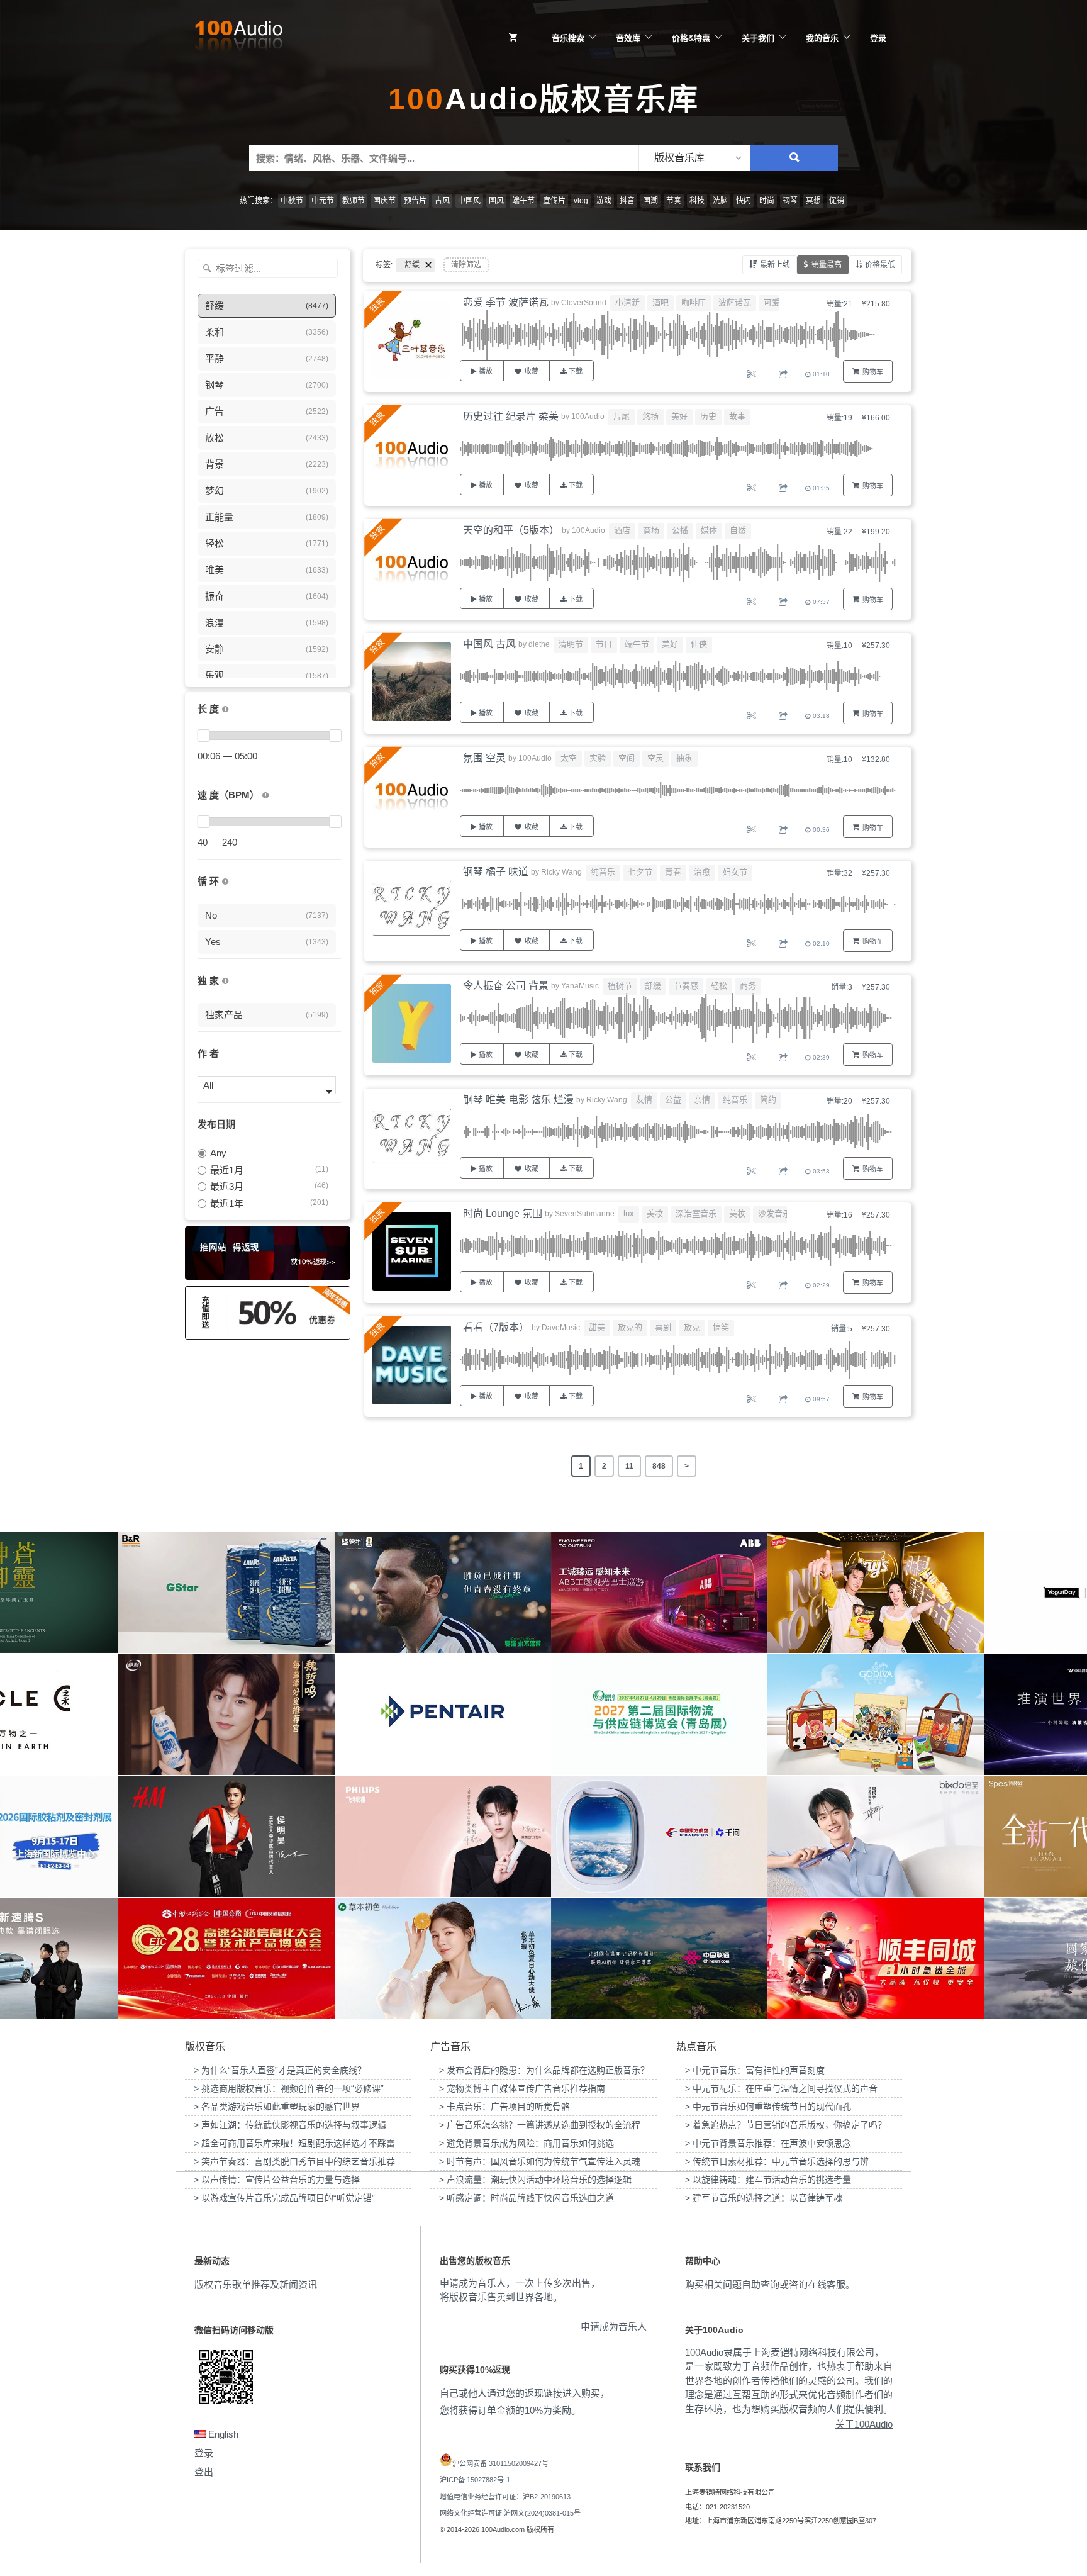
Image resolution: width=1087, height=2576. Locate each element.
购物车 (873, 372)
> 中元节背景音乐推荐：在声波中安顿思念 (768, 2143)
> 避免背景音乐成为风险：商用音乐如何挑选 (527, 2143)
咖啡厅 (694, 302)
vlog (581, 201)
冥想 (813, 201)
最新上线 (775, 265)
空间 (627, 758)
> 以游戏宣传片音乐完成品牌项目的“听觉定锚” (284, 2198)
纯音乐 (603, 872)
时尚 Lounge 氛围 (503, 1213)
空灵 (655, 758)
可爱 (772, 302)
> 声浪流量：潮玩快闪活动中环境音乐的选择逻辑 (535, 2180)
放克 (692, 1327)
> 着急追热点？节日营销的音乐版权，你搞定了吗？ (786, 2125)
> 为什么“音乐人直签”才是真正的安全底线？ (280, 2070)
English (222, 2434)
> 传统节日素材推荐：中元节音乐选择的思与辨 (777, 2161)
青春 (673, 872)
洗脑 (720, 201)
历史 (708, 416)
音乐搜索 (568, 38)
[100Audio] (238, 38)
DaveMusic (561, 1328)
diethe (539, 644)
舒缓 (653, 986)
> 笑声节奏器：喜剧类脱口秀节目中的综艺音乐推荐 (294, 2161)
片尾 (622, 416)
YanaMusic (580, 986)
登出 (204, 2472)
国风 (496, 201)
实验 (598, 758)
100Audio (588, 417)
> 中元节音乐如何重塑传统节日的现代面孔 (768, 2107)
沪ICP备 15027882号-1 (475, 2480)
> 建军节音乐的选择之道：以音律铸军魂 (764, 2198)
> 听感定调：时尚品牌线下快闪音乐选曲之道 (527, 2198)
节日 (604, 644)
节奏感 (686, 986)
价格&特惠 (691, 38)
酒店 (622, 530)
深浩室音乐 (696, 1213)
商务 (748, 986)
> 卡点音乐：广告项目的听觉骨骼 (504, 2107)
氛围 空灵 (484, 758)
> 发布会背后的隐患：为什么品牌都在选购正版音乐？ (544, 2070)
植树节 (620, 986)
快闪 (744, 201)
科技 (697, 201)
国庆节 (384, 201)
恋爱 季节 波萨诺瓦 (506, 302)
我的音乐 (822, 38)
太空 (569, 758)
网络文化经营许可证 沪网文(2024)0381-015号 (510, 2513)
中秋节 (292, 201)
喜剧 (663, 1327)
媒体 (709, 530)
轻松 (719, 986)
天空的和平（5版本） (511, 530)
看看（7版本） (496, 1327)
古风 (442, 201)
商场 (651, 530)
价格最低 (880, 265)
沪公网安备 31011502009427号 (500, 2463)
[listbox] (694, 158)
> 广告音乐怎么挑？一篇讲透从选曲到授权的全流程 (540, 2125)
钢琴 (790, 201)
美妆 (655, 1213)
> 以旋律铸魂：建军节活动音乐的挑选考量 (768, 2180)
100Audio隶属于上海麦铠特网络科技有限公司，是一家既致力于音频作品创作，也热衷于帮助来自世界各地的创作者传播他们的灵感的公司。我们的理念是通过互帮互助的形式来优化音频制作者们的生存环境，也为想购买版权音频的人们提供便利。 (789, 2381)
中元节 (323, 201)
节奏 (674, 201)
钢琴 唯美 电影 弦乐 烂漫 (518, 1100)
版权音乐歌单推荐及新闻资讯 (256, 2284)
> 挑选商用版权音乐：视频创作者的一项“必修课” (289, 2088)
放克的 (630, 1327)
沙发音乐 (774, 1213)
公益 (673, 1100)
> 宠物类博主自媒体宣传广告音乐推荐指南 (522, 2088)
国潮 (650, 201)
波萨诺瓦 (735, 302)
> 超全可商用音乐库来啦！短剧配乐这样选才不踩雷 (294, 2143)
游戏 (604, 201)
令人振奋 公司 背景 (506, 986)
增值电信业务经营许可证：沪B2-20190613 (505, 2497)
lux (629, 1213)
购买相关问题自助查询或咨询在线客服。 (770, 2284)
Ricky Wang (561, 872)
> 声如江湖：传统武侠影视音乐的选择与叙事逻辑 (290, 2125)
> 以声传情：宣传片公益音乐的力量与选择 (277, 2180)
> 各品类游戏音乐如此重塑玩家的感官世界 (277, 2107)
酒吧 (661, 302)
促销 (837, 201)
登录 (878, 38)
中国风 (469, 201)
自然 (738, 530)
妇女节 (735, 872)
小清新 (627, 302)
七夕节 (640, 872)
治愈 (702, 872)
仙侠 (699, 644)
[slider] (203, 736)
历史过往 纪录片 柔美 (511, 416)
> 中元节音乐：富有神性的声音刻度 (755, 2070)
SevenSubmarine (585, 1214)
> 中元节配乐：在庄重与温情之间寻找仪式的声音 (781, 2088)
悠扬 (650, 416)
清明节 (571, 644)
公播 (680, 530)
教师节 (354, 201)
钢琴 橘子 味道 (496, 872)
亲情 (702, 1100)
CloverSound (584, 303)
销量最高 (827, 265)
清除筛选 (466, 265)
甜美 (597, 1327)
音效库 (628, 38)
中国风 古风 (489, 644)
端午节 (523, 201)
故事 (737, 416)
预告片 (415, 201)
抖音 (627, 201)
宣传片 (554, 201)
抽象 (684, 758)
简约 (768, 1100)
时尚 (767, 201)
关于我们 (758, 38)
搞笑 (721, 1327)
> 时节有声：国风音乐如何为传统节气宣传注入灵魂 (540, 2161)
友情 (644, 1100)
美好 (679, 416)
